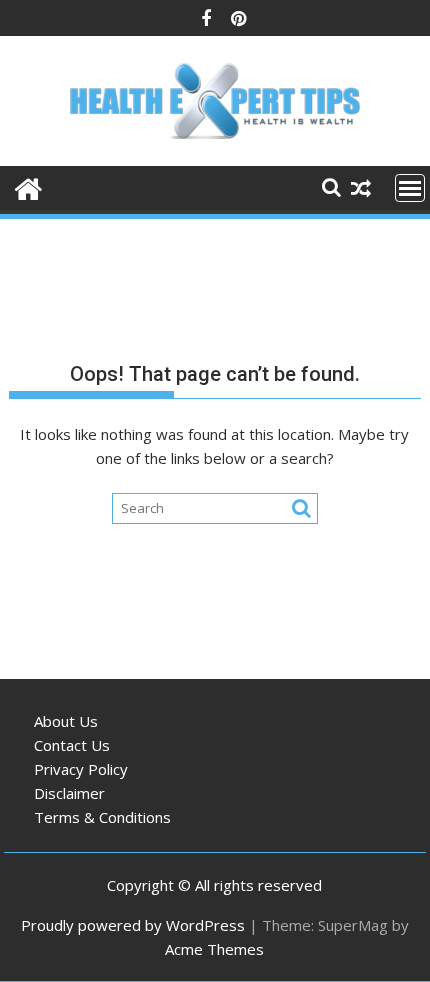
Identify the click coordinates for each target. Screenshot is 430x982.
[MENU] (410, 188)
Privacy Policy (81, 769)
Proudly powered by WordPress (133, 925)
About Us (66, 721)
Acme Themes (214, 949)
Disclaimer (69, 793)
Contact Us (72, 745)
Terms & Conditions (102, 817)
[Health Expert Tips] (28, 186)
